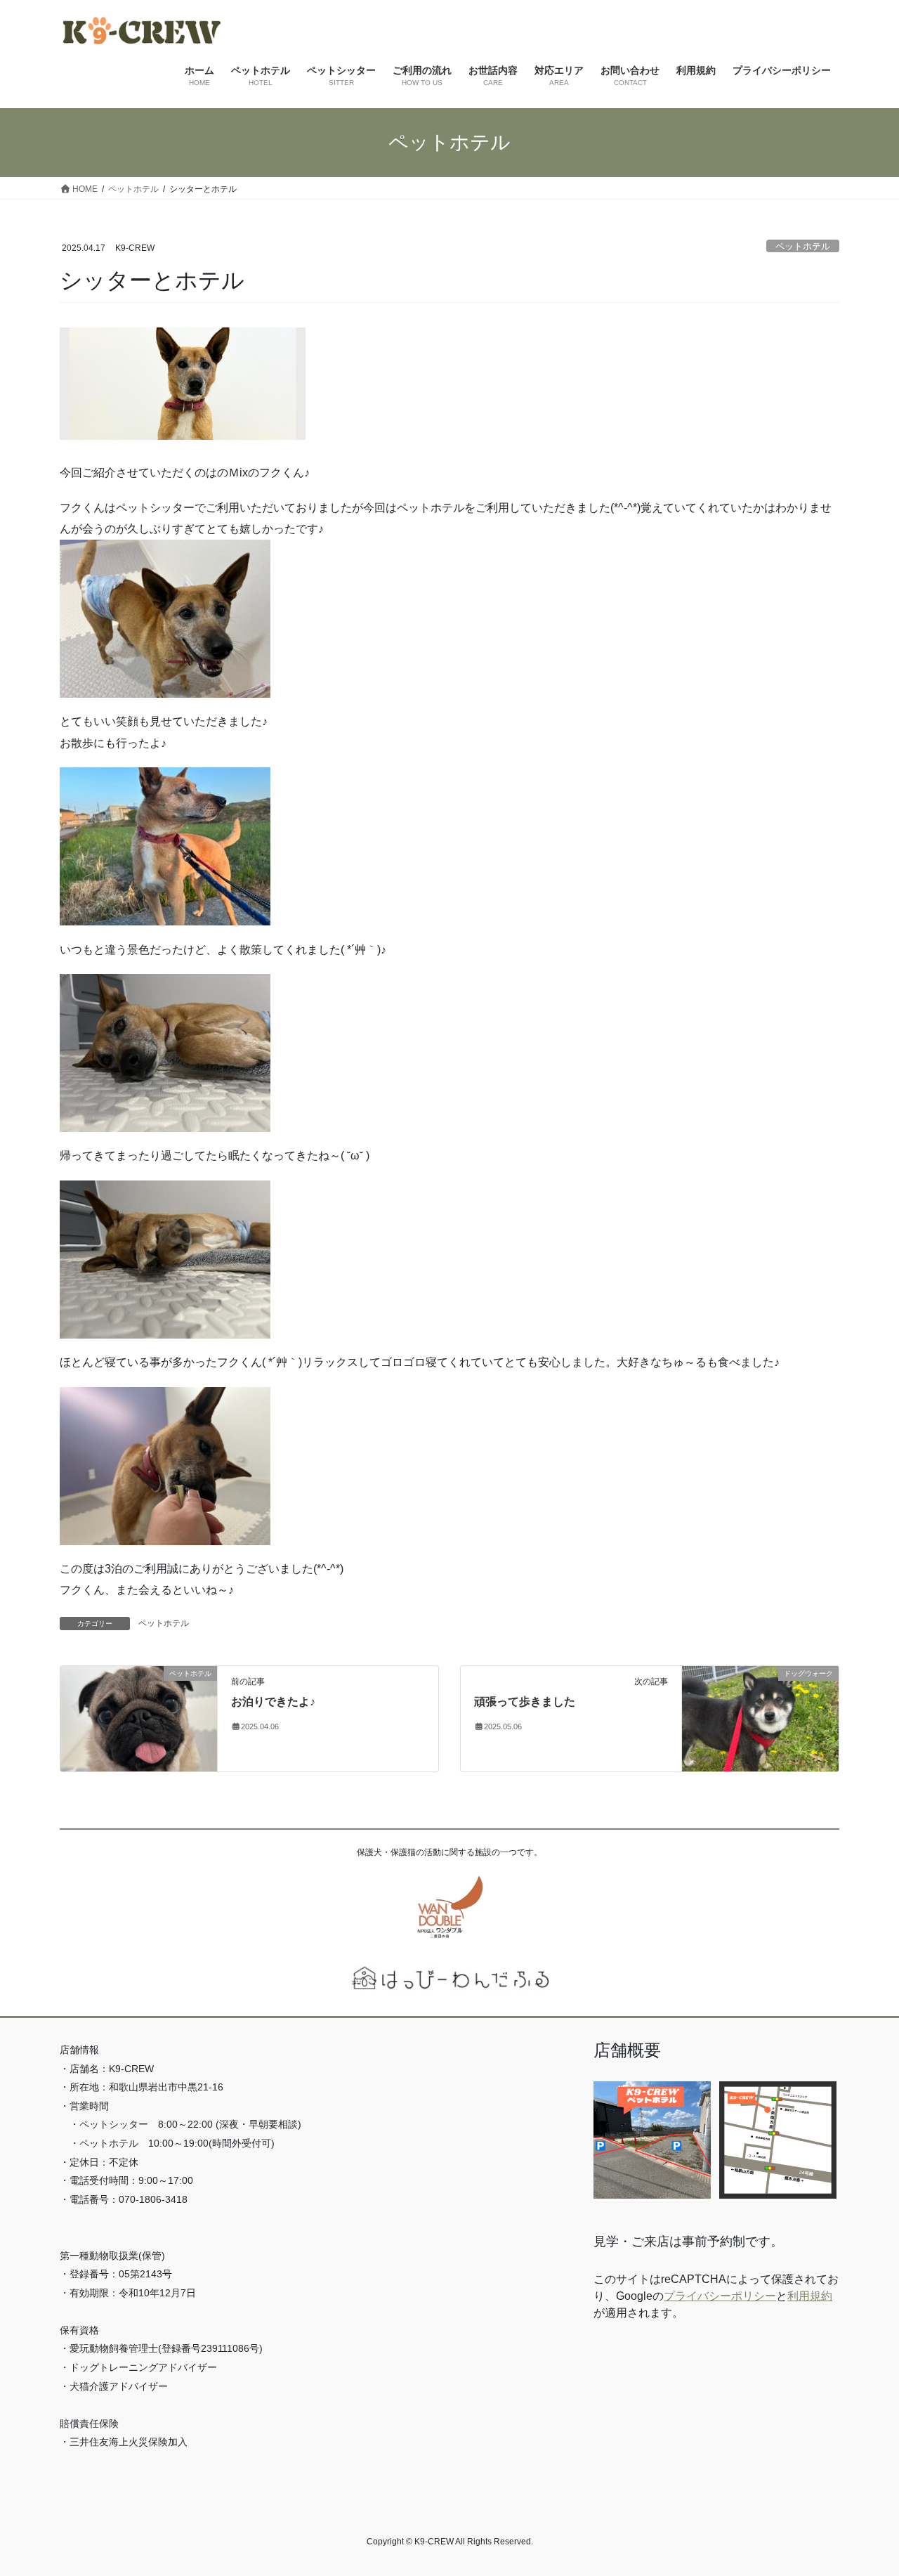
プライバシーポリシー (720, 2296)
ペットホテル (803, 246)
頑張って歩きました (525, 1702)
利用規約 (810, 2296)
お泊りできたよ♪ (273, 1702)
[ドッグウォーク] (760, 1718)
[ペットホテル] (139, 1718)
